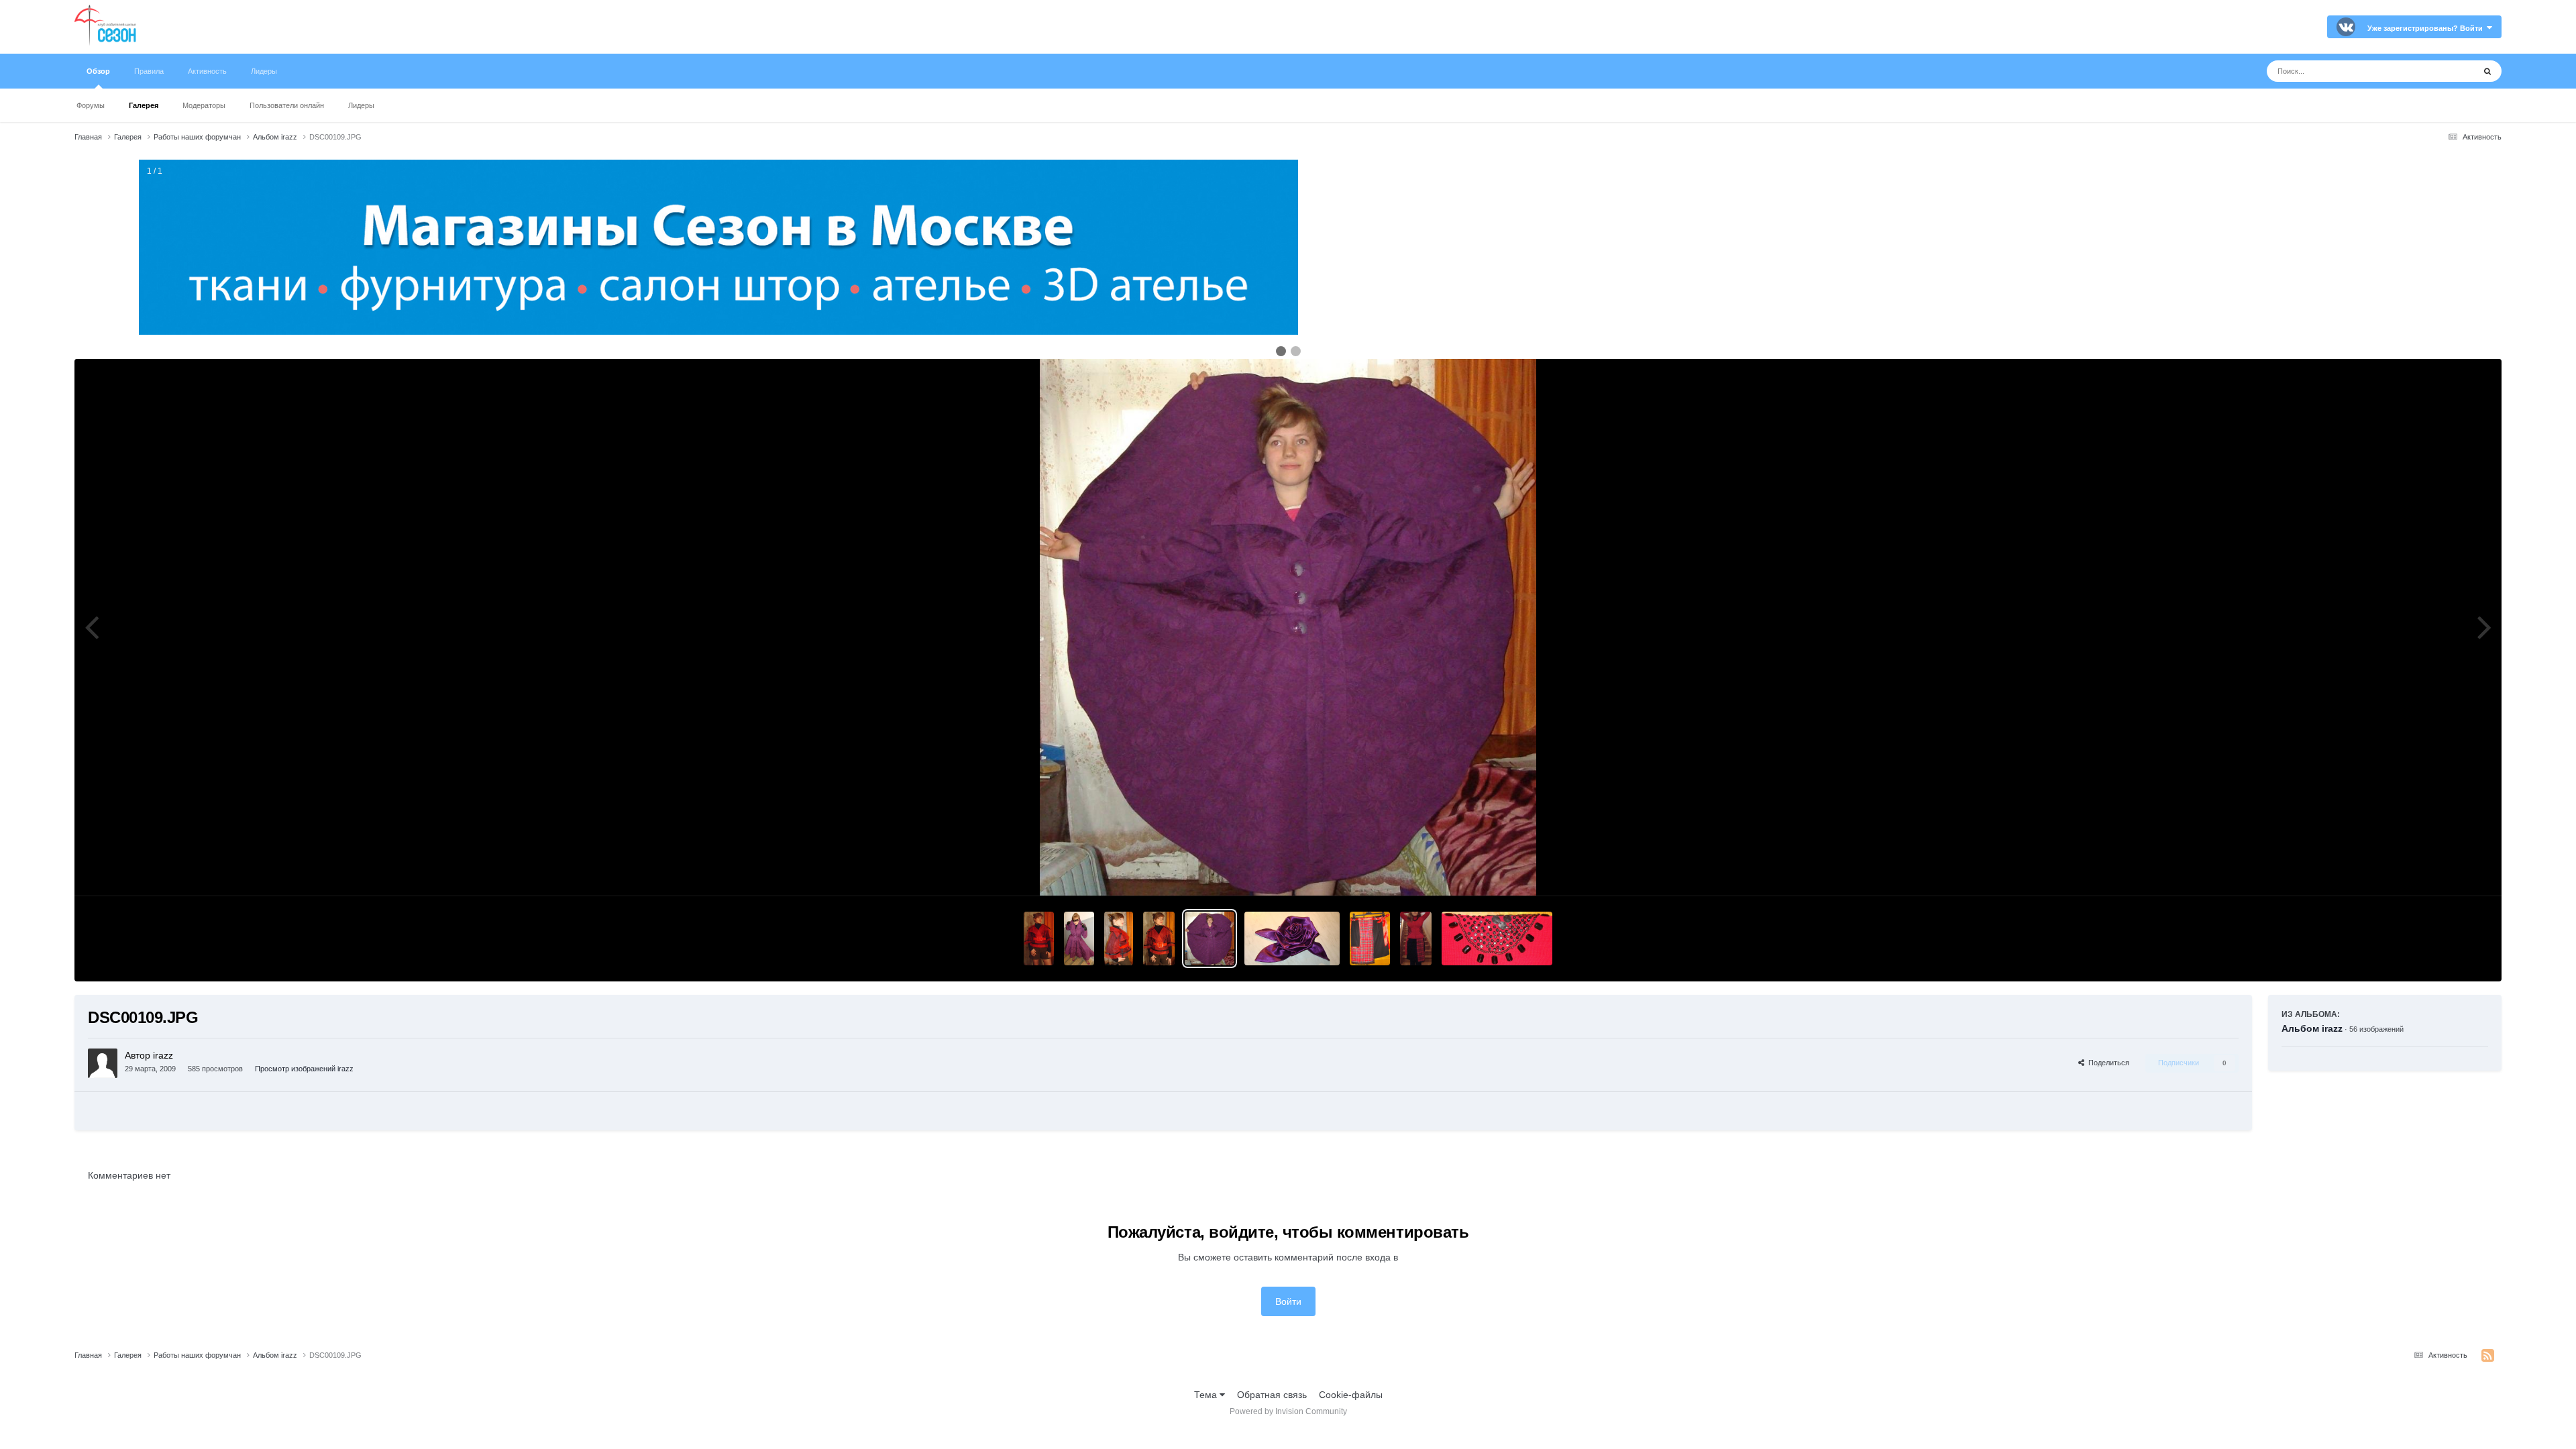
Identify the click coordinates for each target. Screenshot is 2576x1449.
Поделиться (2107, 1063)
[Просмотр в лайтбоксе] (1288, 627)
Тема (1207, 1395)
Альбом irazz (2312, 1028)
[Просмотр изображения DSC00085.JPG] (1292, 938)
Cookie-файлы (1351, 1395)
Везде (2444, 71)
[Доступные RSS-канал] (2488, 1356)
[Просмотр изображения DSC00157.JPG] (1118, 938)
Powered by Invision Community (1288, 1411)
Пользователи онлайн (287, 105)
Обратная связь (1272, 1395)
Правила (149, 71)
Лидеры (361, 105)
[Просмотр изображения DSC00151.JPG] (1159, 938)
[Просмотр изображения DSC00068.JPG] (1416, 938)
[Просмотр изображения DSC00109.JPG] (1210, 938)
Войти (1288, 1301)
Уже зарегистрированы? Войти (2427, 28)
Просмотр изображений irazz (304, 1069)
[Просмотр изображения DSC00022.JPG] (1497, 938)
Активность (207, 71)
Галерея (144, 105)
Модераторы (204, 105)
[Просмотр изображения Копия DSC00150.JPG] (1039, 938)
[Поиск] (2487, 71)
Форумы (91, 105)
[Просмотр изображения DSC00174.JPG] (1079, 938)
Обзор (98, 71)
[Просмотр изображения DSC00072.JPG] (1370, 938)
